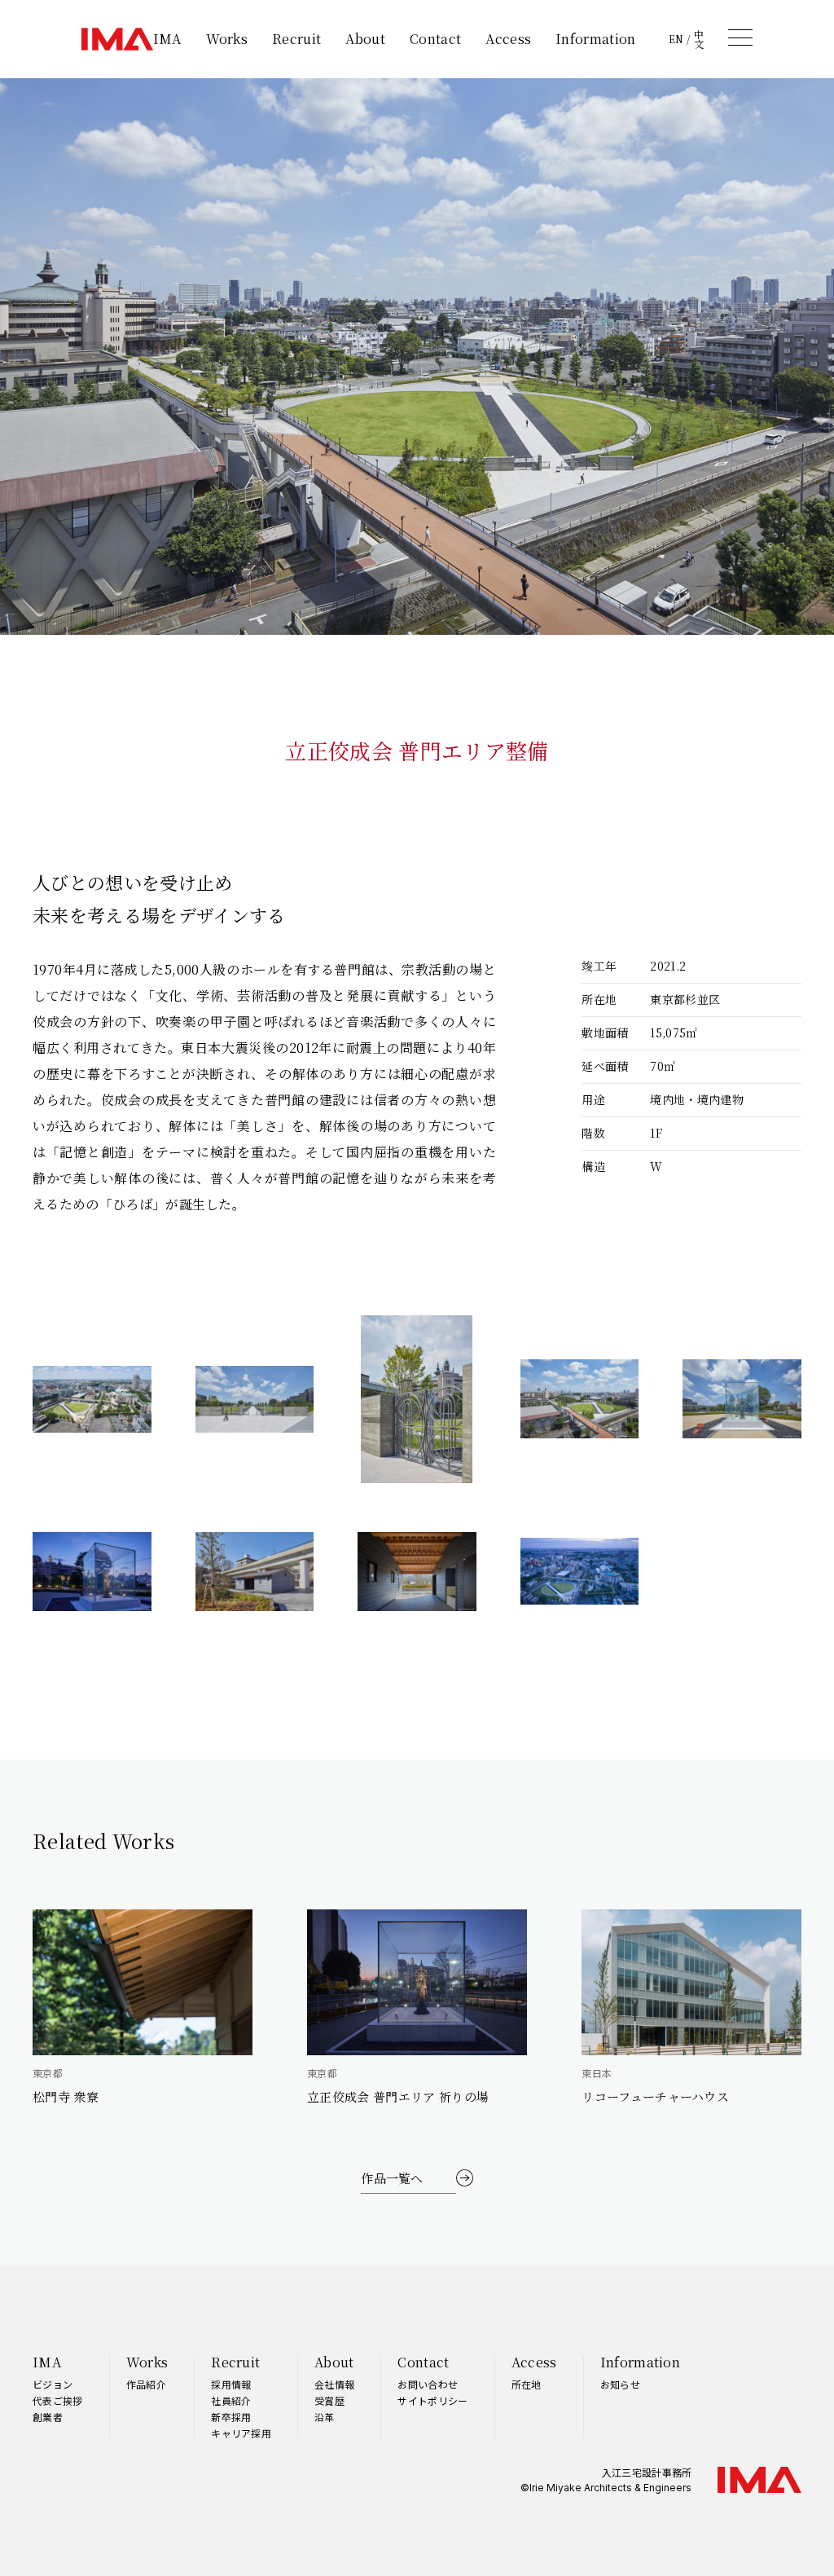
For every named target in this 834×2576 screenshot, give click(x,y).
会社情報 (334, 2384)
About (365, 39)
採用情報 (231, 2384)
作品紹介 (146, 2384)
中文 (699, 39)
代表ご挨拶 (58, 2400)
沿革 (325, 2417)
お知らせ (620, 2384)
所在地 (527, 2384)
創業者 (48, 2417)
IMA (167, 39)
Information (596, 39)
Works (227, 39)
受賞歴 (329, 2400)
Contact (435, 39)
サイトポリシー (432, 2400)
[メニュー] (740, 37)
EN (676, 39)
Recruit (296, 39)
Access (508, 39)
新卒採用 (231, 2417)
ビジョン (53, 2384)
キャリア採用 (241, 2433)
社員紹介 (231, 2400)
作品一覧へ (392, 2178)
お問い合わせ (428, 2384)
